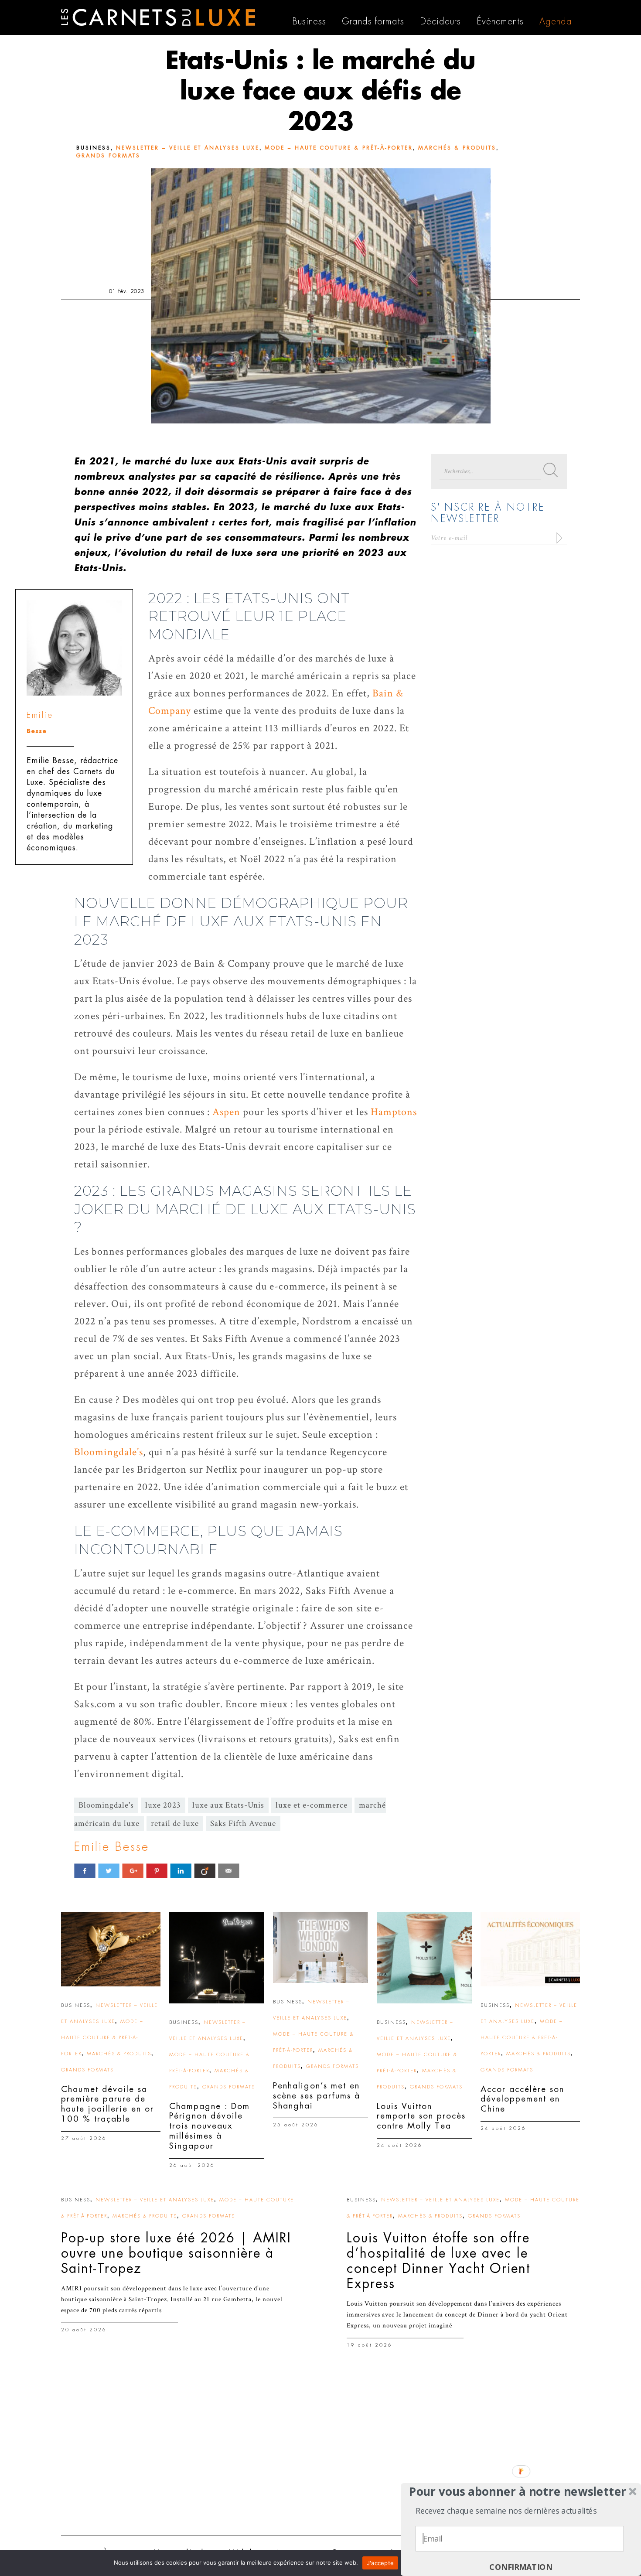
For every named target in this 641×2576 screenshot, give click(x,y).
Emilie (40, 715)
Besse (37, 731)
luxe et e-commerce (312, 1805)
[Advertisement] (320, 2461)
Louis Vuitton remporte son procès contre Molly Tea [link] (421, 2116)
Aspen (226, 1112)
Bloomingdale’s (109, 1452)
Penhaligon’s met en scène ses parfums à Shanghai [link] (317, 2096)
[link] (111, 1949)
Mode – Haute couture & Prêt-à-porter (339, 148)
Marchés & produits (457, 148)
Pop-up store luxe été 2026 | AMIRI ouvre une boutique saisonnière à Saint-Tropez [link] (176, 2253)
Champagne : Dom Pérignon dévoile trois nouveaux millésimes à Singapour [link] (210, 2126)
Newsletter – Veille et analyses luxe (188, 148)
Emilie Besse (112, 1847)
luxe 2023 (163, 1805)
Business (94, 148)
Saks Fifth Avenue (243, 1824)
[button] (518, 2492)
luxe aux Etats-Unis (228, 1805)
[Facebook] (85, 1871)
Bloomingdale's (106, 1805)
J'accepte (380, 2563)
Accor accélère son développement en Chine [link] (522, 2099)
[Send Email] (229, 1871)
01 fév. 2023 (127, 291)
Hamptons (394, 1112)
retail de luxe (175, 1824)
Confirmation (521, 2567)
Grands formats (108, 156)
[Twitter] (109, 1871)
